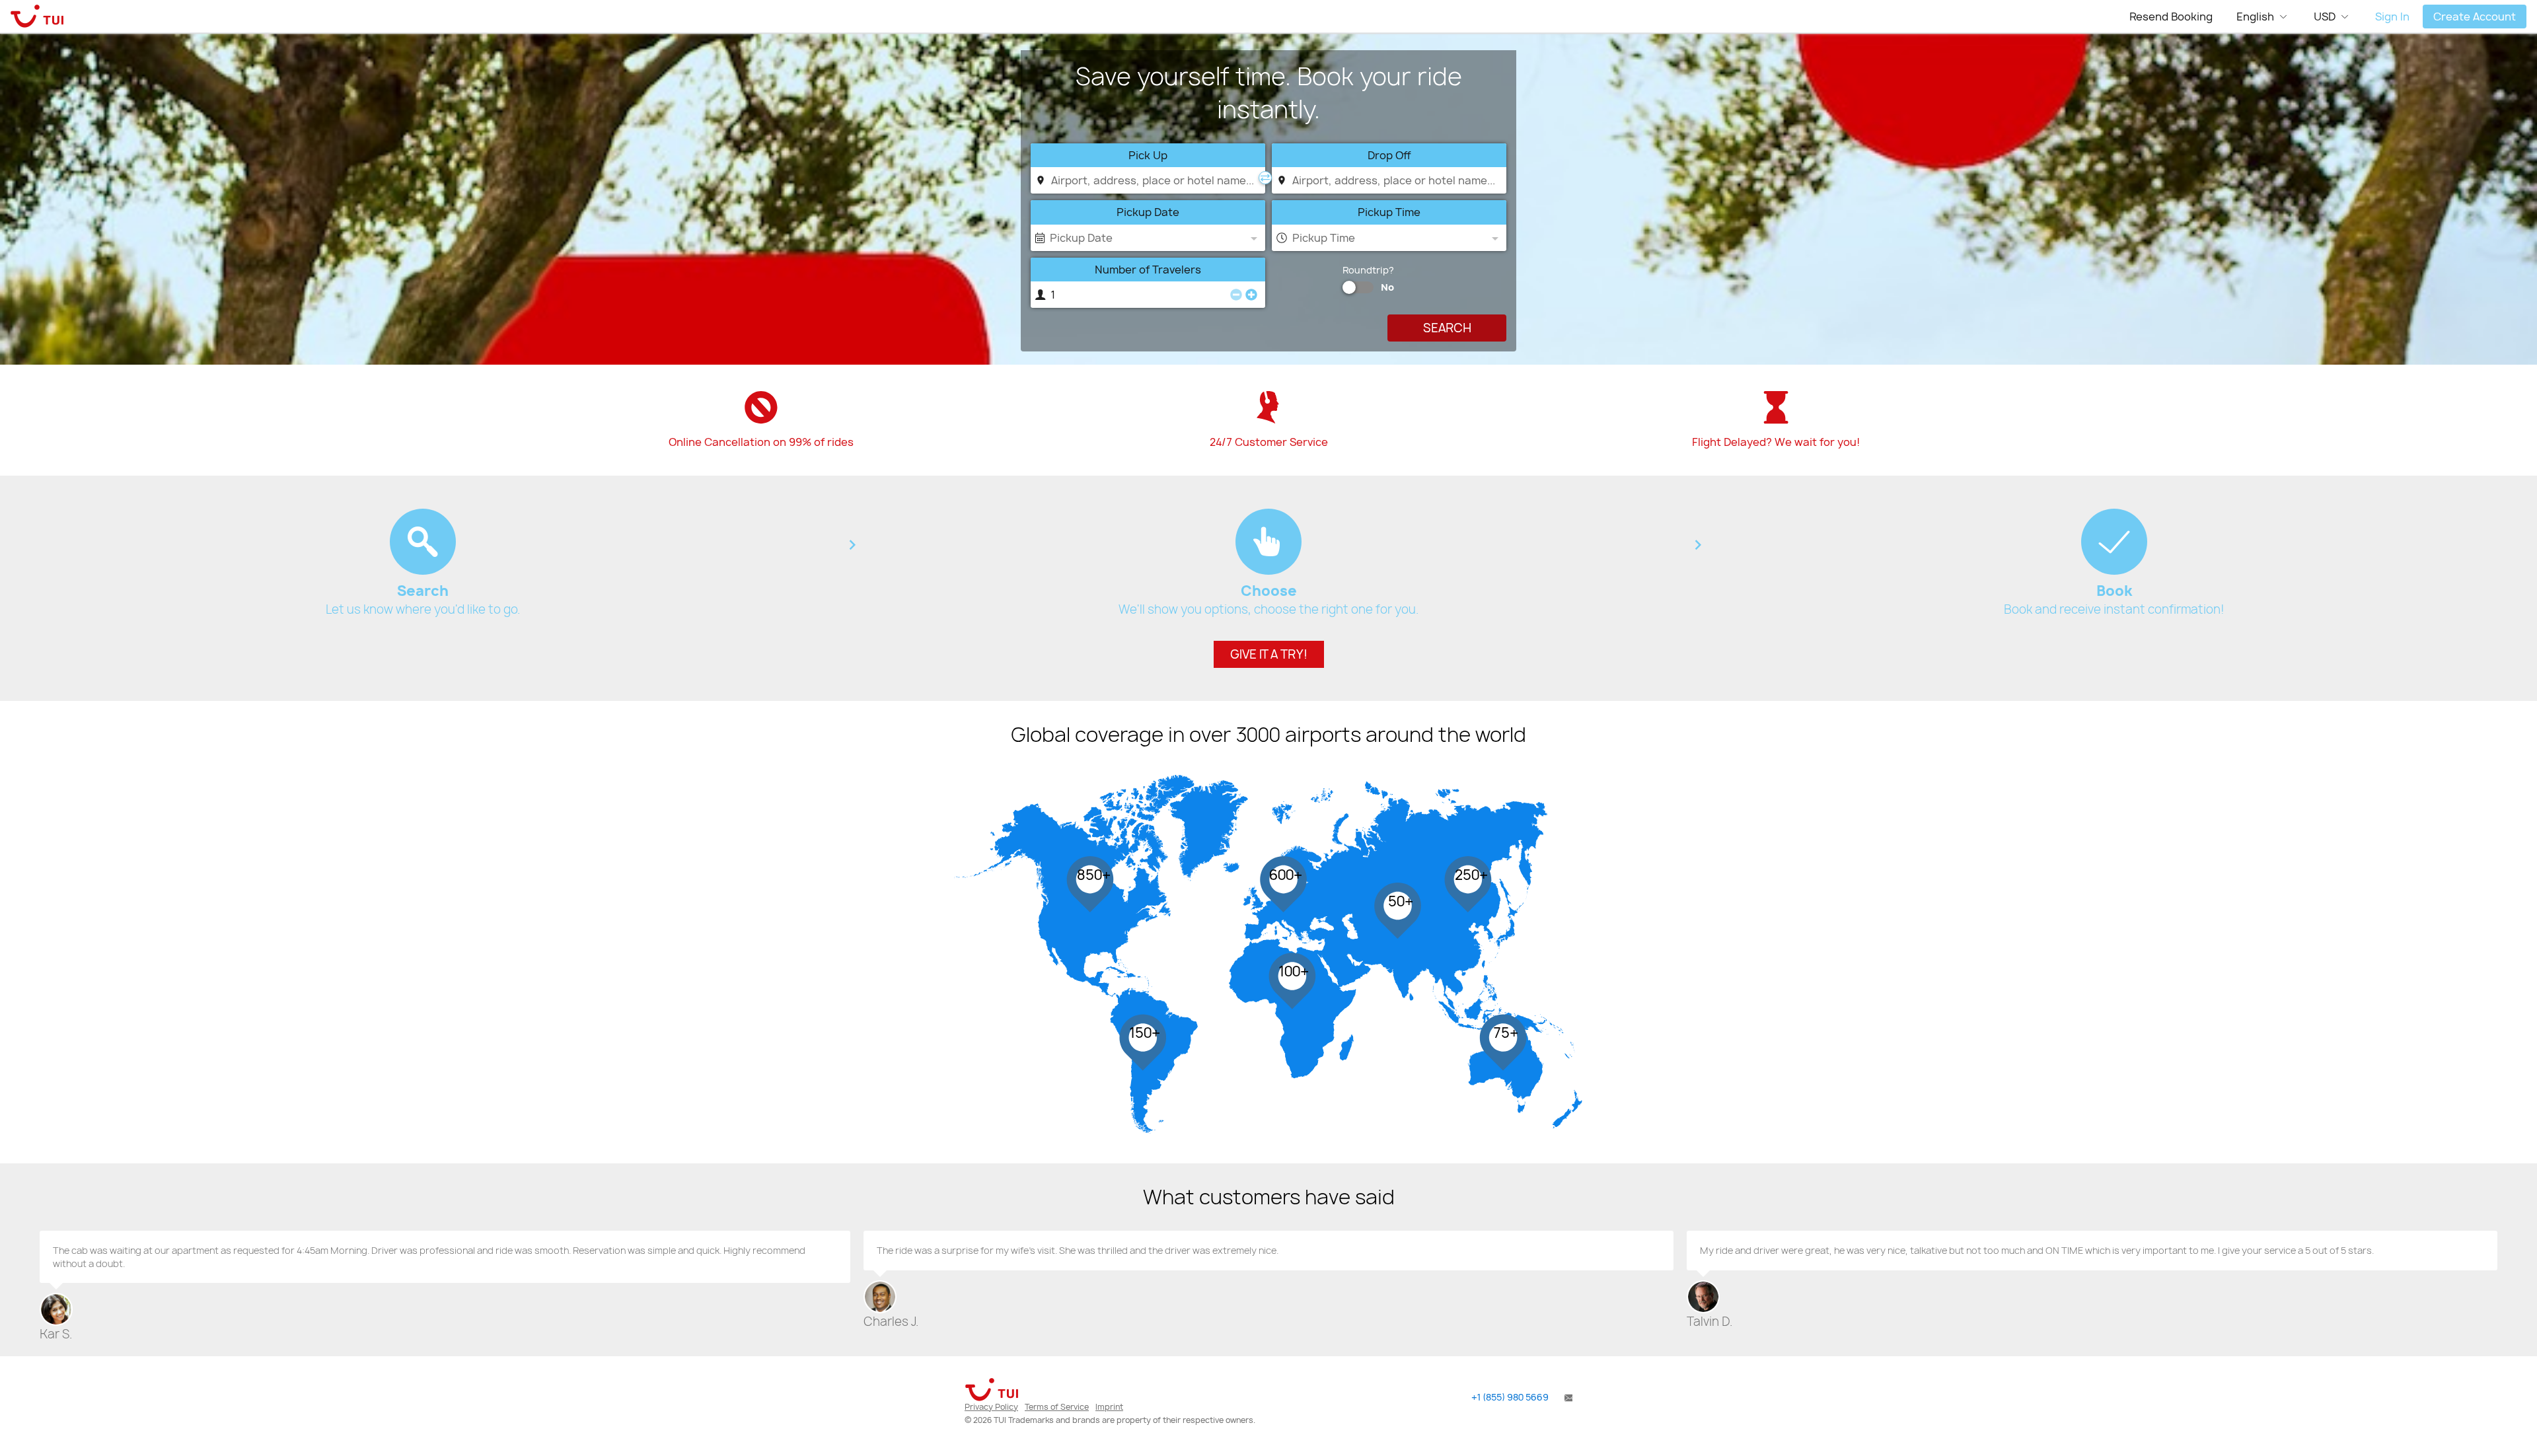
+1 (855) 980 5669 (1510, 1397)
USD (2325, 17)
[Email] (1567, 1397)
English (2255, 17)
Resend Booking (2171, 17)
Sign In (2392, 17)
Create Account (2475, 17)
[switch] (1349, 287)
